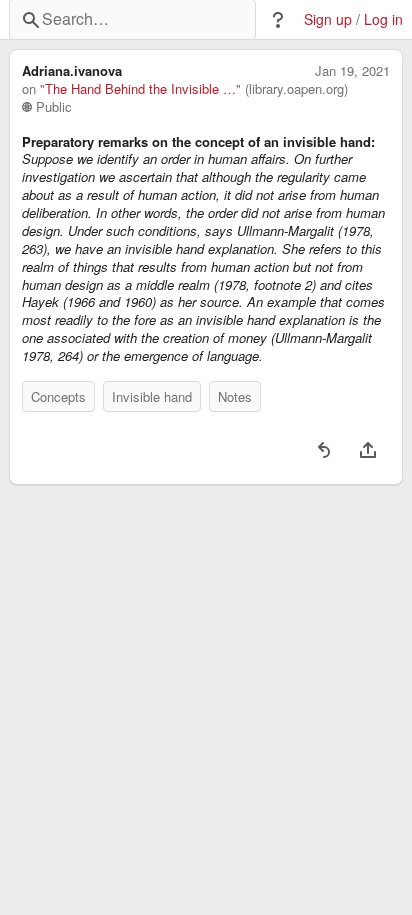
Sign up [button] (328, 19)
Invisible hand (152, 396)
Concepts (58, 396)
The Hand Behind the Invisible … (140, 89)
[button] (278, 20)
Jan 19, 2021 (352, 71)
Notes (235, 396)
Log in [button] (383, 19)
